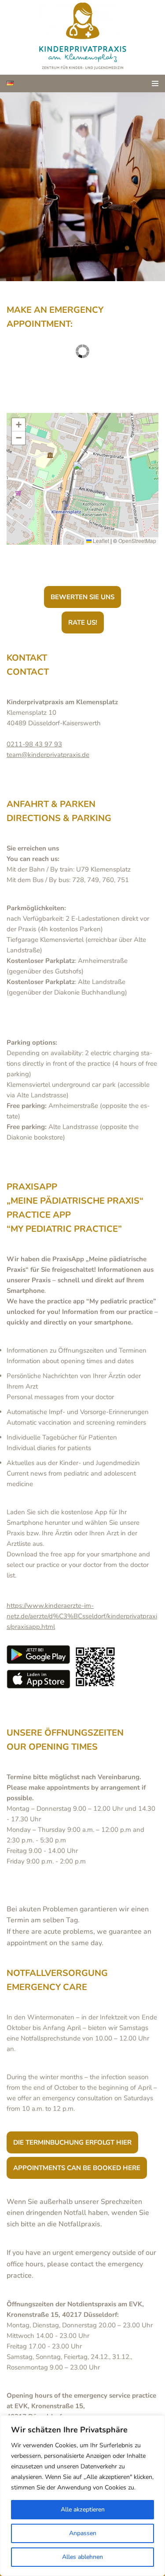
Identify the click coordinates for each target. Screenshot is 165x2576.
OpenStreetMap (137, 541)
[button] (79, 471)
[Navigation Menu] (155, 83)
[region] (82, 2496)
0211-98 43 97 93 (34, 744)
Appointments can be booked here (77, 2168)
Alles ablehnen (82, 2557)
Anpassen (83, 2533)
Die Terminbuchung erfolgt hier (72, 2142)
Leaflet (100, 541)
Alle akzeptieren (83, 2509)
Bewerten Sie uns (82, 597)
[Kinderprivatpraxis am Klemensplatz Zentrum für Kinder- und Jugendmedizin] (83, 37)
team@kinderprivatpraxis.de (48, 755)
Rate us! (83, 622)
